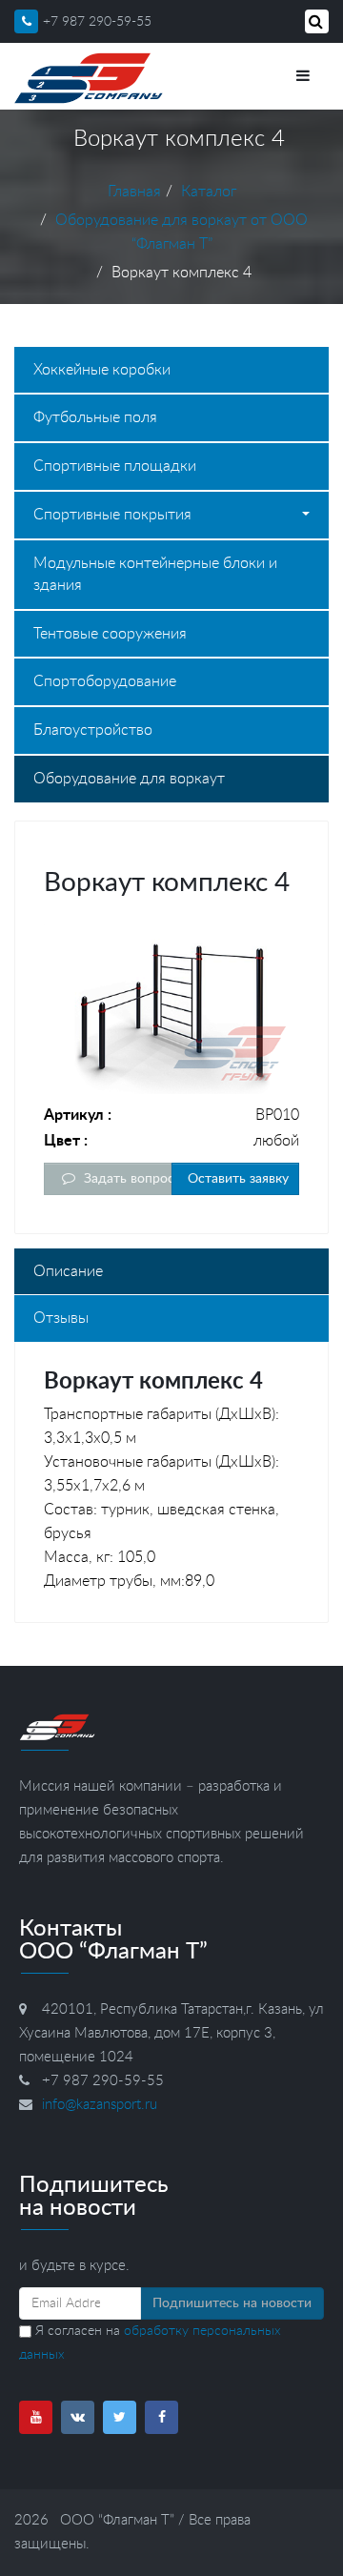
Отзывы (61, 1318)
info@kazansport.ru (100, 2105)
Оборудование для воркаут (129, 779)
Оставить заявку (236, 1179)
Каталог (209, 192)
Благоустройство (93, 730)
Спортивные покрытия (112, 515)
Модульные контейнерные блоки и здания (155, 574)
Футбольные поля (95, 417)
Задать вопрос (126, 1179)
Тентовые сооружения (110, 634)
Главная (134, 192)
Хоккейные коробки (102, 370)
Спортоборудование (105, 681)
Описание (68, 1271)
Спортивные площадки (115, 466)
